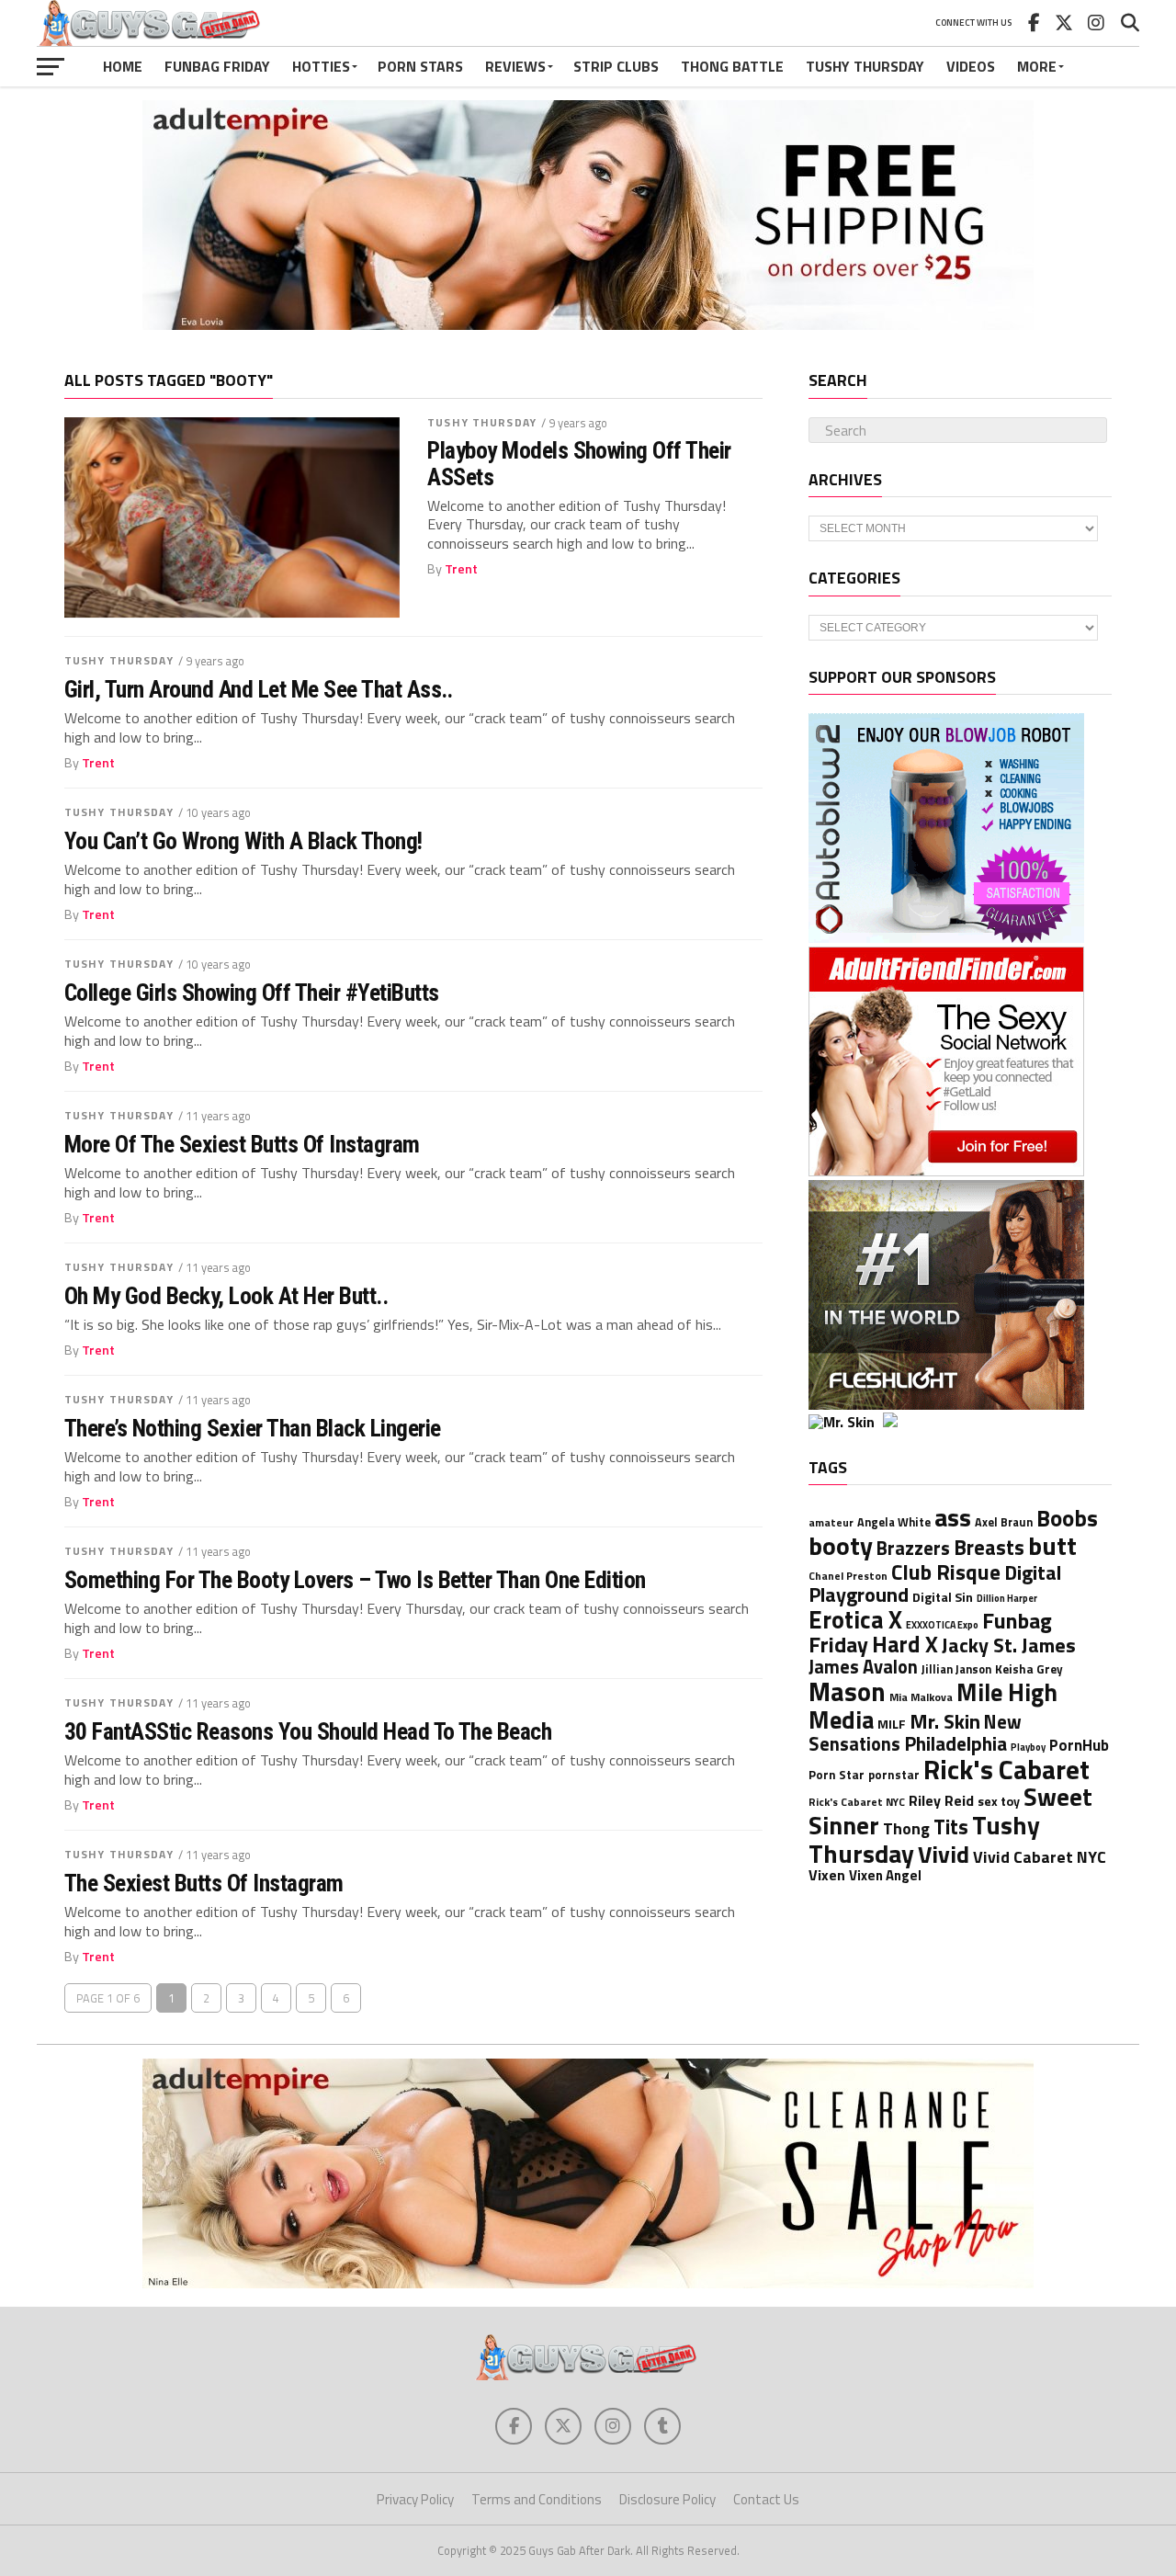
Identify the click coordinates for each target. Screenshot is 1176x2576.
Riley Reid (941, 1800)
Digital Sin (943, 1597)
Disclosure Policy (667, 2499)
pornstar (894, 1775)
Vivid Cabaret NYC (1040, 1857)
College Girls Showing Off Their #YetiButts (252, 993)
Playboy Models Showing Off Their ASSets (579, 463)
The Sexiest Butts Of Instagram (204, 1883)
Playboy (1028, 1747)
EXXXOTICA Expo (942, 1625)
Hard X (905, 1644)
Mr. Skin (945, 1721)
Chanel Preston (848, 1576)
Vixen (827, 1875)
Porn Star (837, 1775)
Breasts (989, 1548)
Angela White (894, 1522)
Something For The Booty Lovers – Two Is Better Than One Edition (355, 1580)
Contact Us (766, 2499)
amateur (831, 1523)
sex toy (999, 1801)
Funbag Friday (217, 66)
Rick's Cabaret (1006, 1769)
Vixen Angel (885, 1875)
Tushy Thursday (865, 66)
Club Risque (946, 1572)
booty (841, 1545)
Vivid (944, 1854)
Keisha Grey (1029, 1669)
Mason (847, 1691)
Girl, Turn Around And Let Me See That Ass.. (259, 689)
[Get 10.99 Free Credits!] (881, 1422)
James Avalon (863, 1667)
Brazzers (913, 1548)
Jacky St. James (1009, 1645)
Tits (951, 1827)
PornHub (1079, 1745)
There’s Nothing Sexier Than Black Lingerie (253, 1428)
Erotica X (855, 1619)
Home (123, 66)
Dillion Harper (1007, 1598)
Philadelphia (955, 1743)
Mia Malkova (921, 1697)
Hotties (321, 66)
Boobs (1067, 1518)
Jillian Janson (956, 1669)
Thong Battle (732, 66)
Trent (461, 569)
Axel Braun (1004, 1522)
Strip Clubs (616, 66)
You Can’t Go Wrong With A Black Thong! (243, 841)
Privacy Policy (415, 2499)
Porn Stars (420, 66)
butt (1052, 1545)
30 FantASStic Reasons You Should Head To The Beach (308, 1731)
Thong (906, 1828)
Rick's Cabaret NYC (857, 1802)
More (1037, 66)
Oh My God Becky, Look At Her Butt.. (226, 1296)
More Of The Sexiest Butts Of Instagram (242, 1144)
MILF (892, 1724)
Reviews (515, 66)
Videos (971, 66)
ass (953, 1517)
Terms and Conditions (537, 2499)
